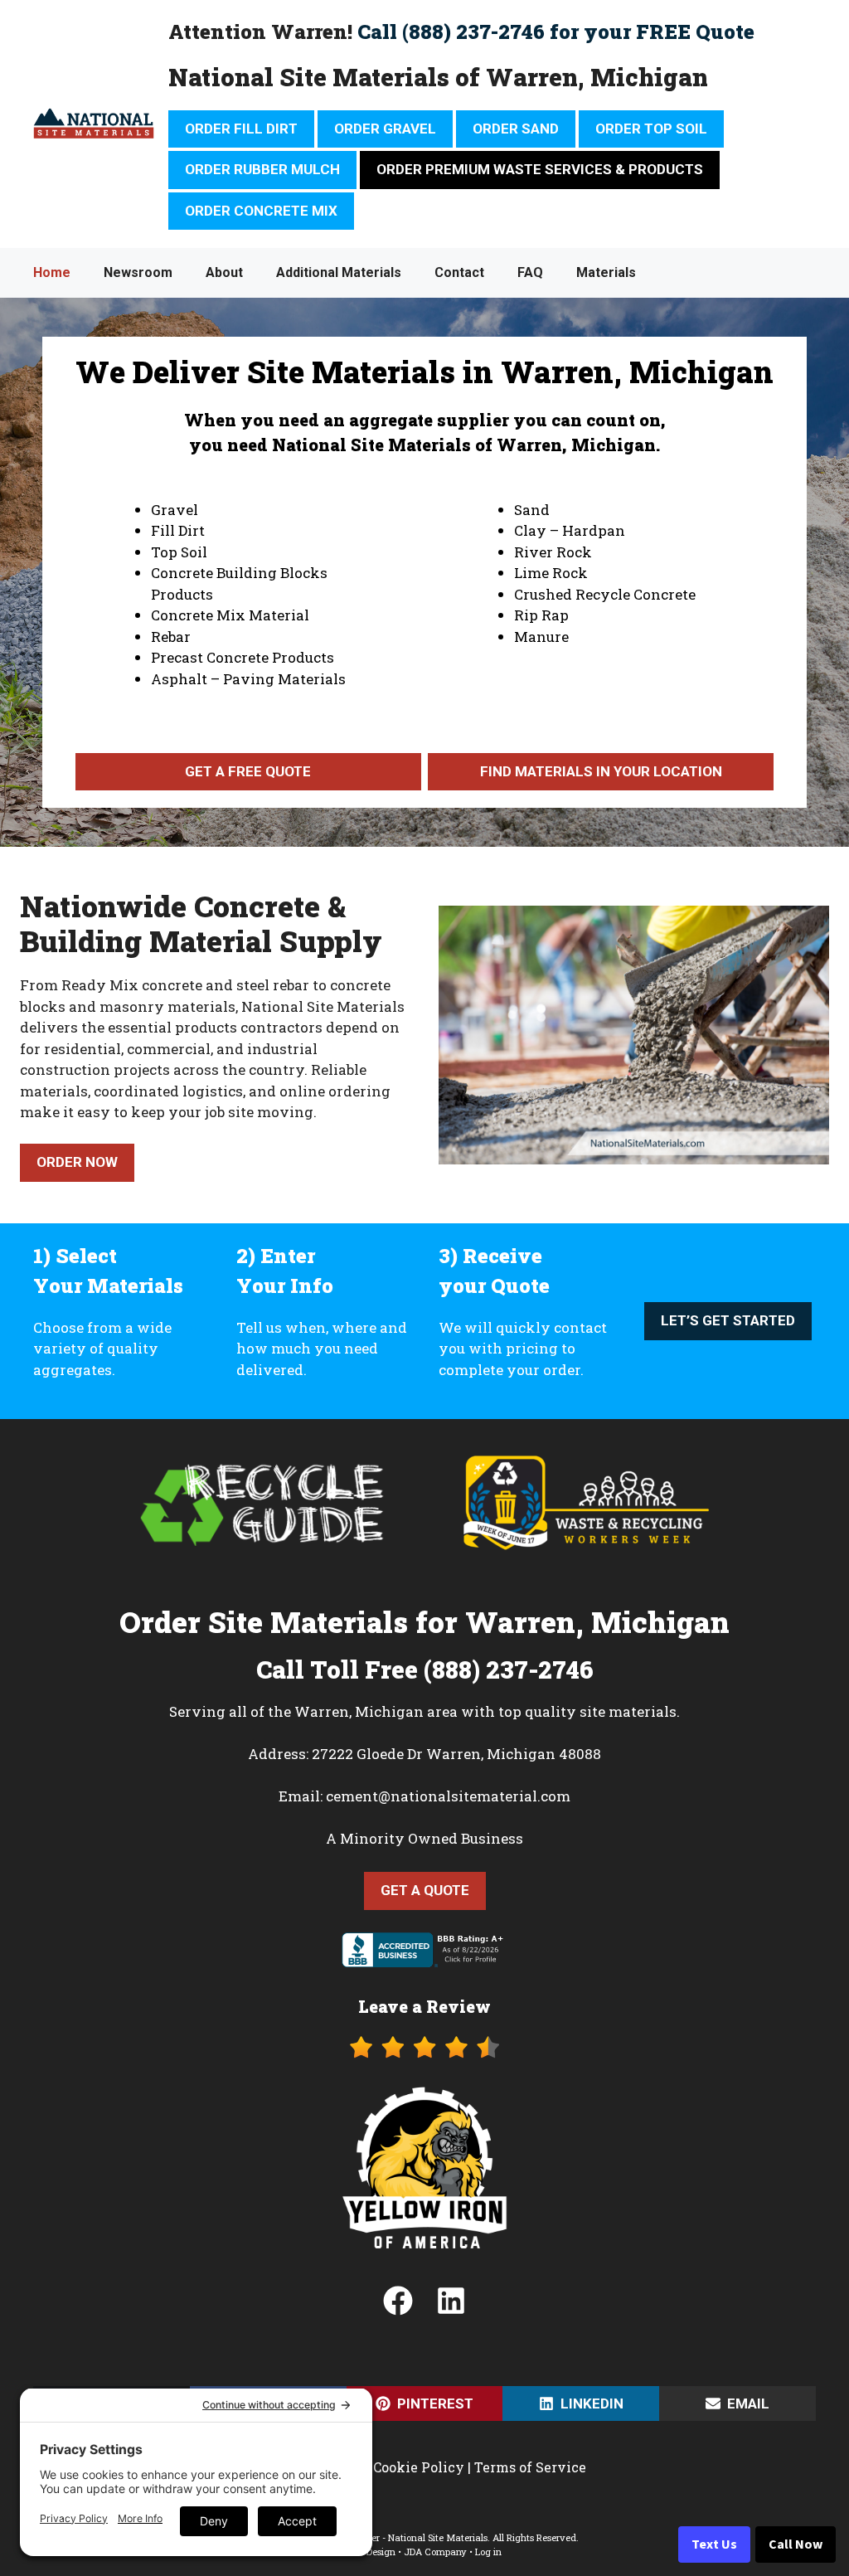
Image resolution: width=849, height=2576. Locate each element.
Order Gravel (385, 129)
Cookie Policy (419, 2467)
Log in (488, 2552)
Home (52, 272)
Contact (459, 272)
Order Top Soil (651, 129)
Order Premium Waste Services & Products (540, 169)
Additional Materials (339, 272)
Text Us (714, 2544)
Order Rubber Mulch (262, 169)
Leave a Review (424, 2006)
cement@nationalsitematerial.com (448, 1796)
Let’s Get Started (728, 1320)
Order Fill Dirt (241, 129)
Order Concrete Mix (261, 211)
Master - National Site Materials (418, 2537)
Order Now (77, 1162)
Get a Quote (425, 1890)
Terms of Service (530, 2467)
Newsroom (138, 272)
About (224, 272)
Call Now (796, 2544)
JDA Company (435, 2552)
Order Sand (516, 129)
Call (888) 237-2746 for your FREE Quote (556, 32)
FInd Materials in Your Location (601, 771)
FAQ (530, 272)
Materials (606, 272)
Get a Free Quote (248, 771)
